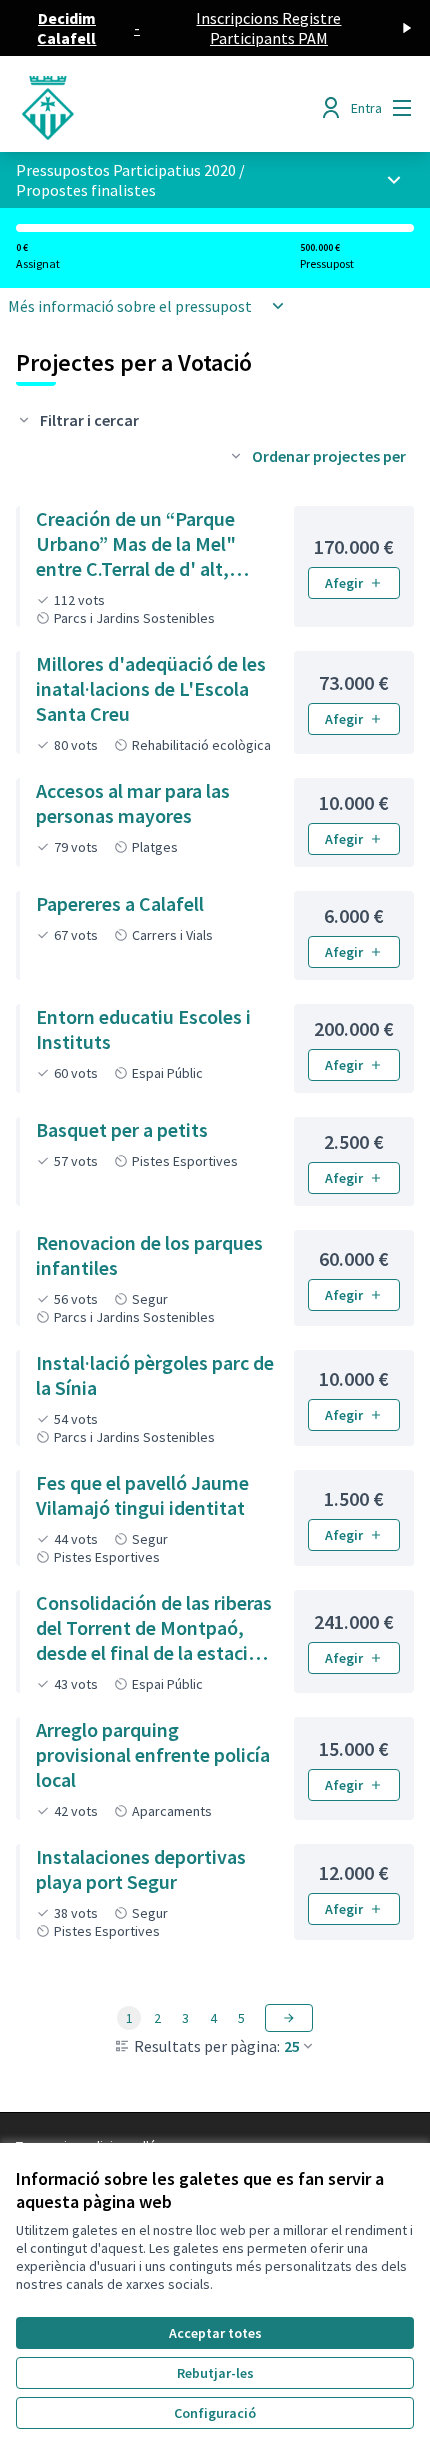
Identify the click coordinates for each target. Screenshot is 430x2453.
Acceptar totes (215, 2333)
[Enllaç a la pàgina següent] (289, 2018)
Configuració (215, 2413)
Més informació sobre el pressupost (130, 306)
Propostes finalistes (86, 190)
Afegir (344, 583)
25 (292, 2046)
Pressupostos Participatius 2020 (126, 170)
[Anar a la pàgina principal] (163, 108)
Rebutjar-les (215, 2373)
